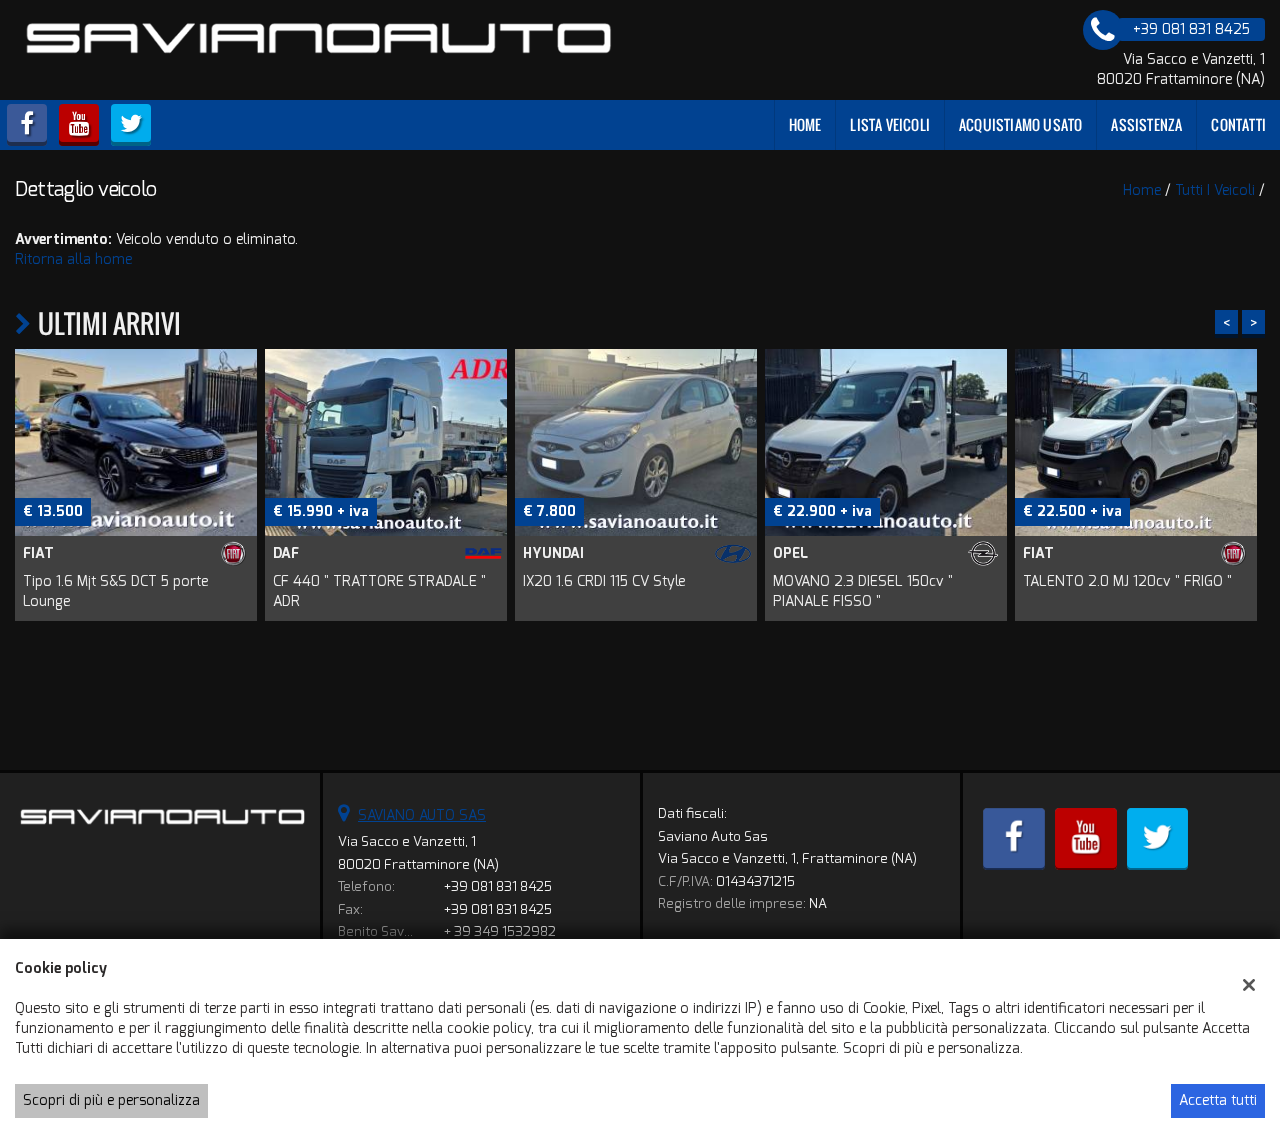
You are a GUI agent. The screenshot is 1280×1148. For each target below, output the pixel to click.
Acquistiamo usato (1020, 124)
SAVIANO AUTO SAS (422, 815)
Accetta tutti (1218, 1100)
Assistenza (1146, 124)
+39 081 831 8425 (498, 886)
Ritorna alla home (73, 259)
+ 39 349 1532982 (500, 931)
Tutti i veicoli (1215, 190)
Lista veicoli (890, 124)
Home (805, 124)
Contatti (1238, 124)
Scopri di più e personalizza (111, 1100)
